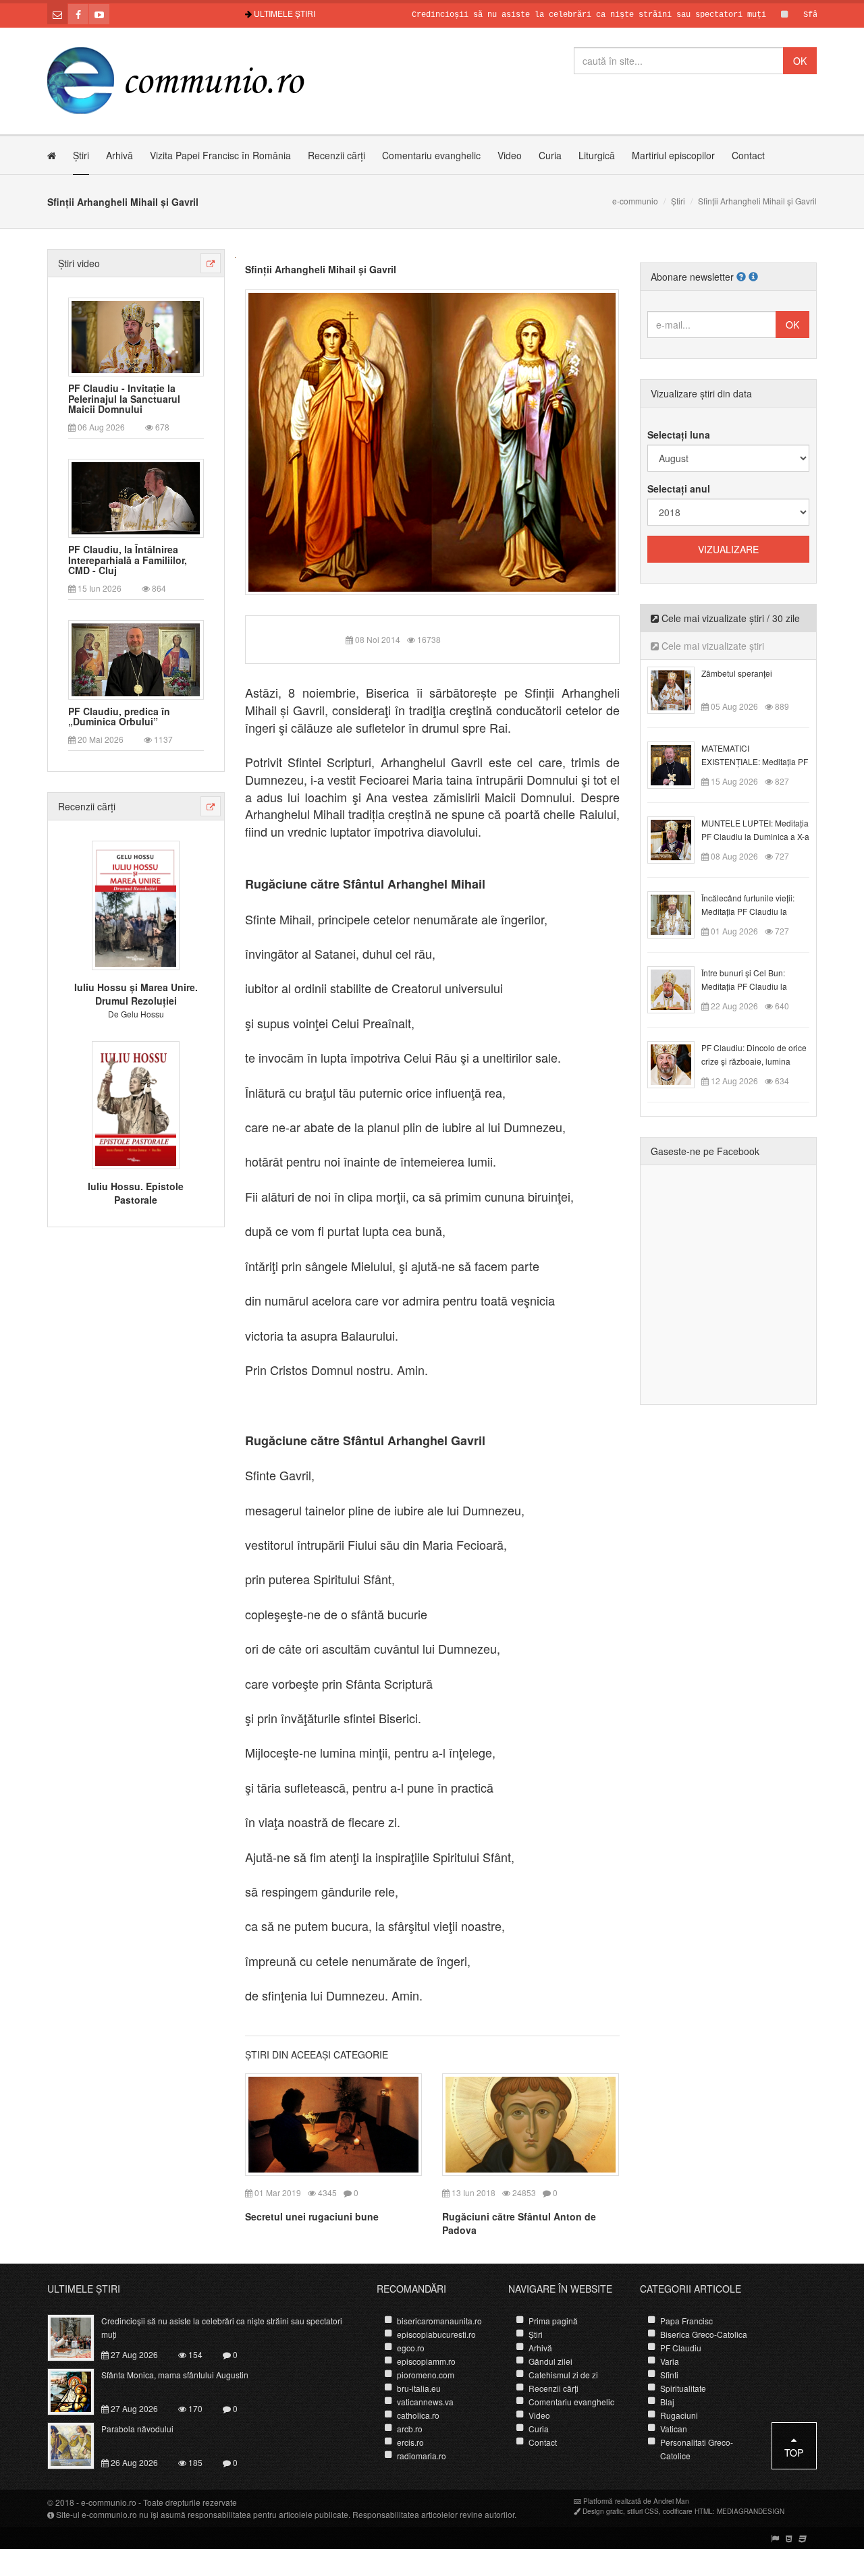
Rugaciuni (679, 2415)
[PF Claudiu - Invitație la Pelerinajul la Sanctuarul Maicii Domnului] (136, 335)
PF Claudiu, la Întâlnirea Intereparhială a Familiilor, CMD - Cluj (128, 560)
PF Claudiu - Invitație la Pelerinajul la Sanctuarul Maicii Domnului (124, 399)
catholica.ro (418, 2415)
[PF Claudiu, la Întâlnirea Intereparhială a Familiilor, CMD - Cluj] (136, 497)
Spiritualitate (683, 2388)
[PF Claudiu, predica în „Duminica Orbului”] (136, 659)
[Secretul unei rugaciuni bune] (333, 2123)
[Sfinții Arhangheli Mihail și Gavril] (432, 441)
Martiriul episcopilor (673, 155)
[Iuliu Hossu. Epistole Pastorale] (136, 1103)
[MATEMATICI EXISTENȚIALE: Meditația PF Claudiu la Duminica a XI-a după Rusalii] (679, 764)
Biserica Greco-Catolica (704, 2334)
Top (794, 2453)
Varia (670, 2361)
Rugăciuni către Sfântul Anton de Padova (519, 2223)
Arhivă (119, 155)
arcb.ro (410, 2429)
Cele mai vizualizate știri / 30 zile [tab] (729, 618)
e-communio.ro (109, 2502)
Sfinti (669, 2375)
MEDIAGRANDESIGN (751, 2511)
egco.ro (411, 2348)
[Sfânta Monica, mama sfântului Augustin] (79, 2390)
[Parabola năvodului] (79, 2444)
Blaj (667, 2402)
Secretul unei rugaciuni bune (312, 2216)
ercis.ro (410, 2442)
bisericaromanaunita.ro (439, 2321)
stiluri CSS (643, 2511)
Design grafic (603, 2511)
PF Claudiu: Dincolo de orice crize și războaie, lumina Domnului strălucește (754, 1061)
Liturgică (597, 155)
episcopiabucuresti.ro (436, 2334)
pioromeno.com (426, 2375)
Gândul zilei (550, 2361)
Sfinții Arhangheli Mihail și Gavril (321, 269)
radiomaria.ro (422, 2456)
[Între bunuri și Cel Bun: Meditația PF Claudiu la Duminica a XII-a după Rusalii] (679, 988)
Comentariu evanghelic (431, 155)
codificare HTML (688, 2511)
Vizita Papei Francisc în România (220, 155)
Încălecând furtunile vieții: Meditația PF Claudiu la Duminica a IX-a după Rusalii (755, 911)
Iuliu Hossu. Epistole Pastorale (136, 1193)
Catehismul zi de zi (563, 2375)
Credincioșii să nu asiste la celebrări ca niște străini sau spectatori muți (536, 15)
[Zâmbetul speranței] (679, 689)
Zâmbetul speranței (737, 673)
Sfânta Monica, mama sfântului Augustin (175, 2375)
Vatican (674, 2429)
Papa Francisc (686, 2321)
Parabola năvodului (137, 2429)
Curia (550, 155)
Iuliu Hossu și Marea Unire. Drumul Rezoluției (136, 994)
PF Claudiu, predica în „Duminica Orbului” (119, 717)
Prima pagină (553, 2321)
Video (510, 155)
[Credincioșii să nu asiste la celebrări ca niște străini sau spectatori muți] (79, 2336)
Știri (81, 155)
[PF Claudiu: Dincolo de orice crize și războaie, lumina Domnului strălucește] (679, 1063)
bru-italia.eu (419, 2388)
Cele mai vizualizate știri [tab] (711, 646)
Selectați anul (679, 488)
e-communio (635, 201)
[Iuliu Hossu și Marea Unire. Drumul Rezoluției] (136, 904)
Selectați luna (679, 435)
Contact (748, 155)
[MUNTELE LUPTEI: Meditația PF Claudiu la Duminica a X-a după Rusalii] (679, 839)
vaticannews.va (425, 2402)
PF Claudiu (681, 2348)
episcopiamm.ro (426, 2361)
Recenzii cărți (336, 155)
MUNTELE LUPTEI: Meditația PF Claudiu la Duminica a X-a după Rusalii (755, 836)
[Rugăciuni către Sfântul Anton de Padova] (531, 2123)
